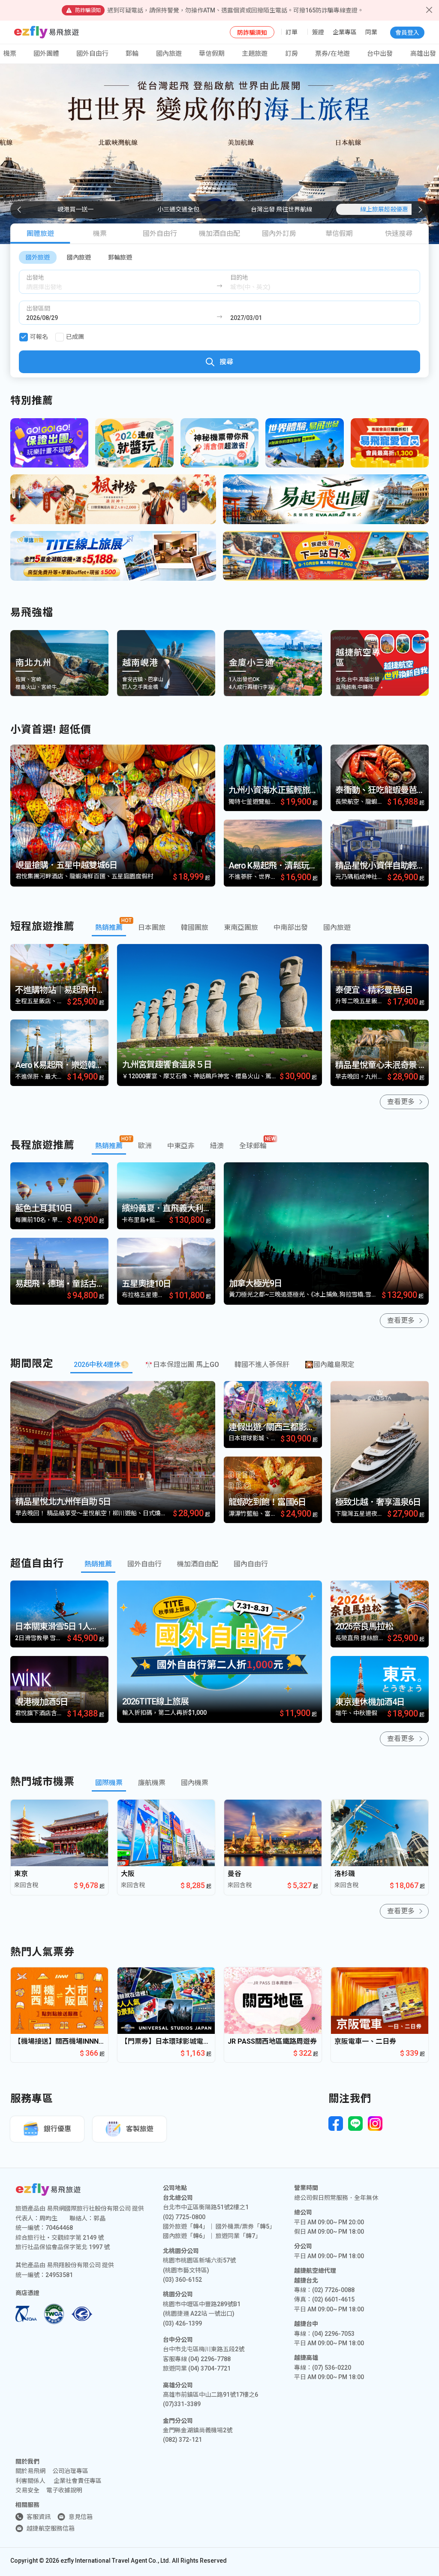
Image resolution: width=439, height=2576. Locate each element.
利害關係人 (30, 2481)
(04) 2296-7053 (333, 2334)
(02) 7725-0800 (184, 2217)
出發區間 (38, 308)
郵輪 (132, 54)
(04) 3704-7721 (209, 2368)
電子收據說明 (64, 2490)
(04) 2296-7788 (209, 2359)
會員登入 (407, 33)
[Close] (429, 10)
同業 (371, 32)
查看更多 (401, 1102)
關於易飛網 (30, 2471)
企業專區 (345, 32)
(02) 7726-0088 (333, 2290)
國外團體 (46, 54)
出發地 (35, 278)
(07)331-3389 (182, 2404)
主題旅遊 (255, 54)
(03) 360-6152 (182, 2280)
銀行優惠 (57, 2129)
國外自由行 (92, 54)
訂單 (292, 32)
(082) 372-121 (182, 2440)
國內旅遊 (79, 257)
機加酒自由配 (219, 234)
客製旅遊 (140, 2129)
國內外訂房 (279, 234)
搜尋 (226, 362)
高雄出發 (423, 54)
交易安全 (27, 2490)
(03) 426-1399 (182, 2323)
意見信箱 (81, 2517)
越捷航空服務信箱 (51, 2528)
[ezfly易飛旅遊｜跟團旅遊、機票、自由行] (47, 32)
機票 (100, 234)
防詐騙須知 (252, 33)
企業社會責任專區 (78, 2481)
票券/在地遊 (332, 54)
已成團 (75, 337)
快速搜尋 (399, 234)
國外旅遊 (38, 257)
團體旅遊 (40, 234)
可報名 (39, 337)
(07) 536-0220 (332, 2368)
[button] (420, 210)
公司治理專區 (70, 2471)
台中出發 (380, 54)
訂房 (292, 54)
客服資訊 (39, 2517)
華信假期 (212, 54)
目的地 (239, 278)
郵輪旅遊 (120, 257)
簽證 (318, 32)
